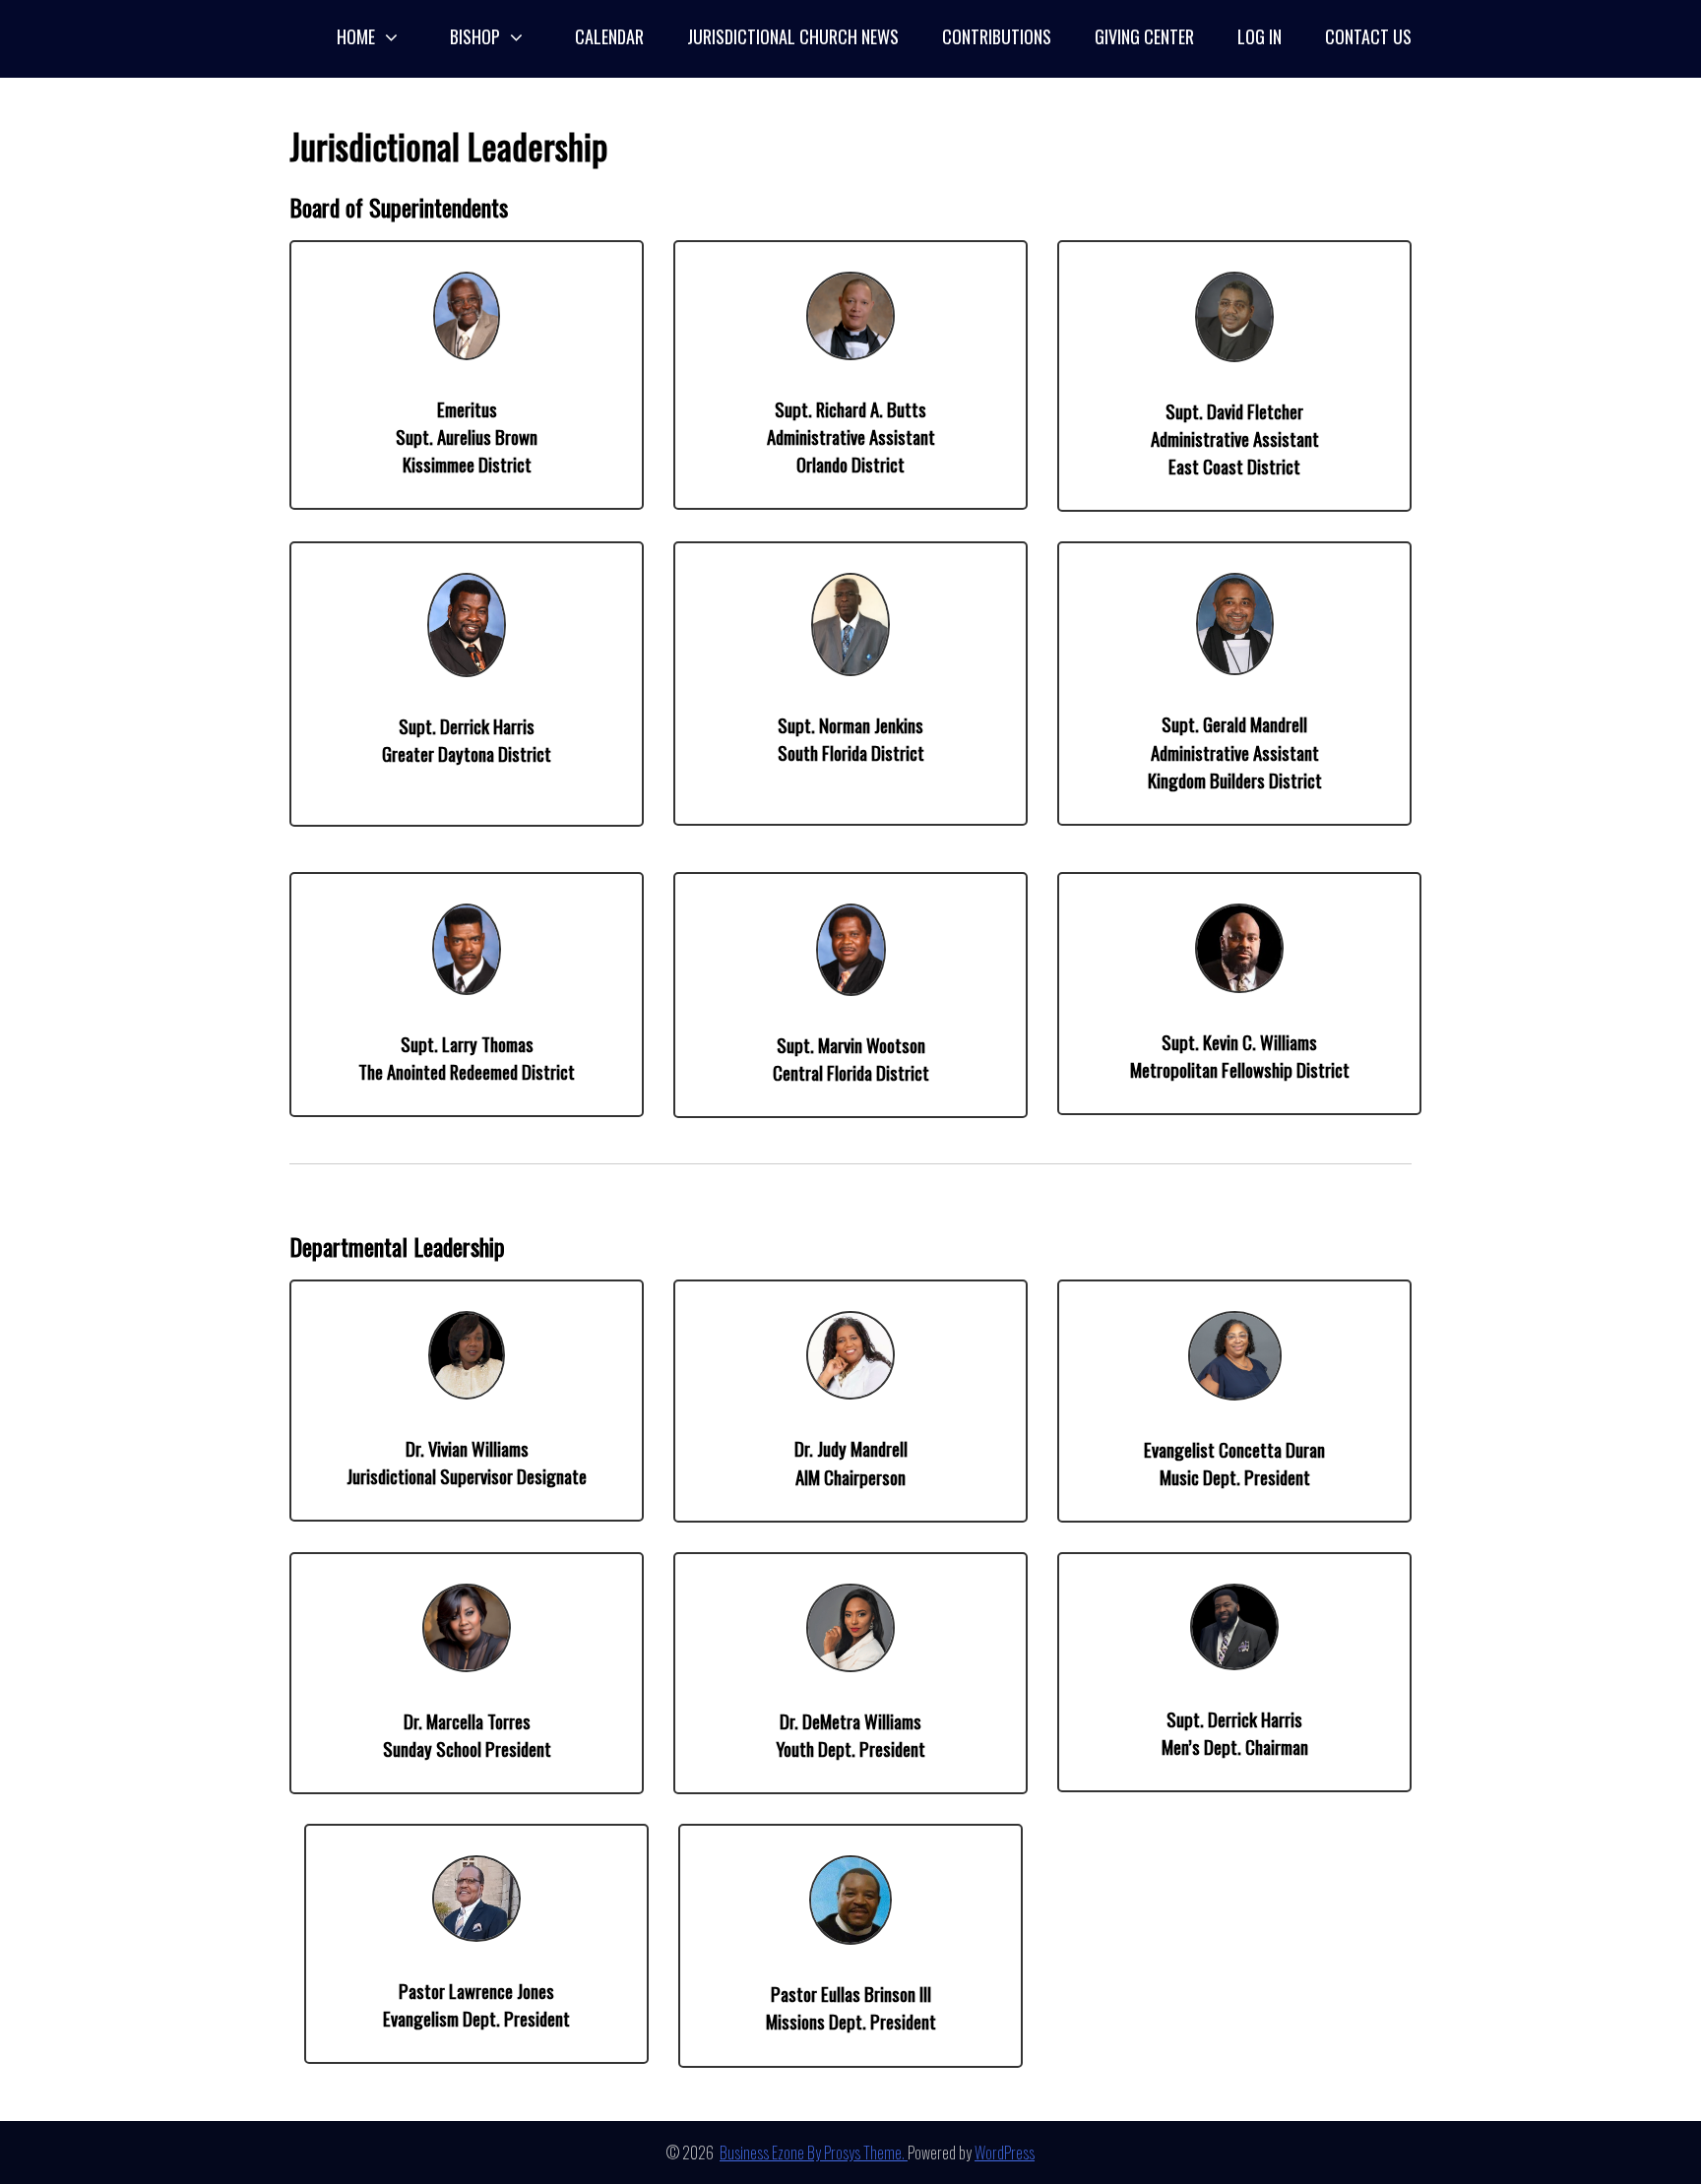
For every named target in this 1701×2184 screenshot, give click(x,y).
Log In (1260, 37)
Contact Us (1368, 37)
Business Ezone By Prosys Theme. (814, 2153)
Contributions (997, 37)
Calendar (609, 37)
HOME (356, 37)
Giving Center (1144, 37)
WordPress (1005, 2153)
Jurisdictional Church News (793, 37)
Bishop (475, 37)
